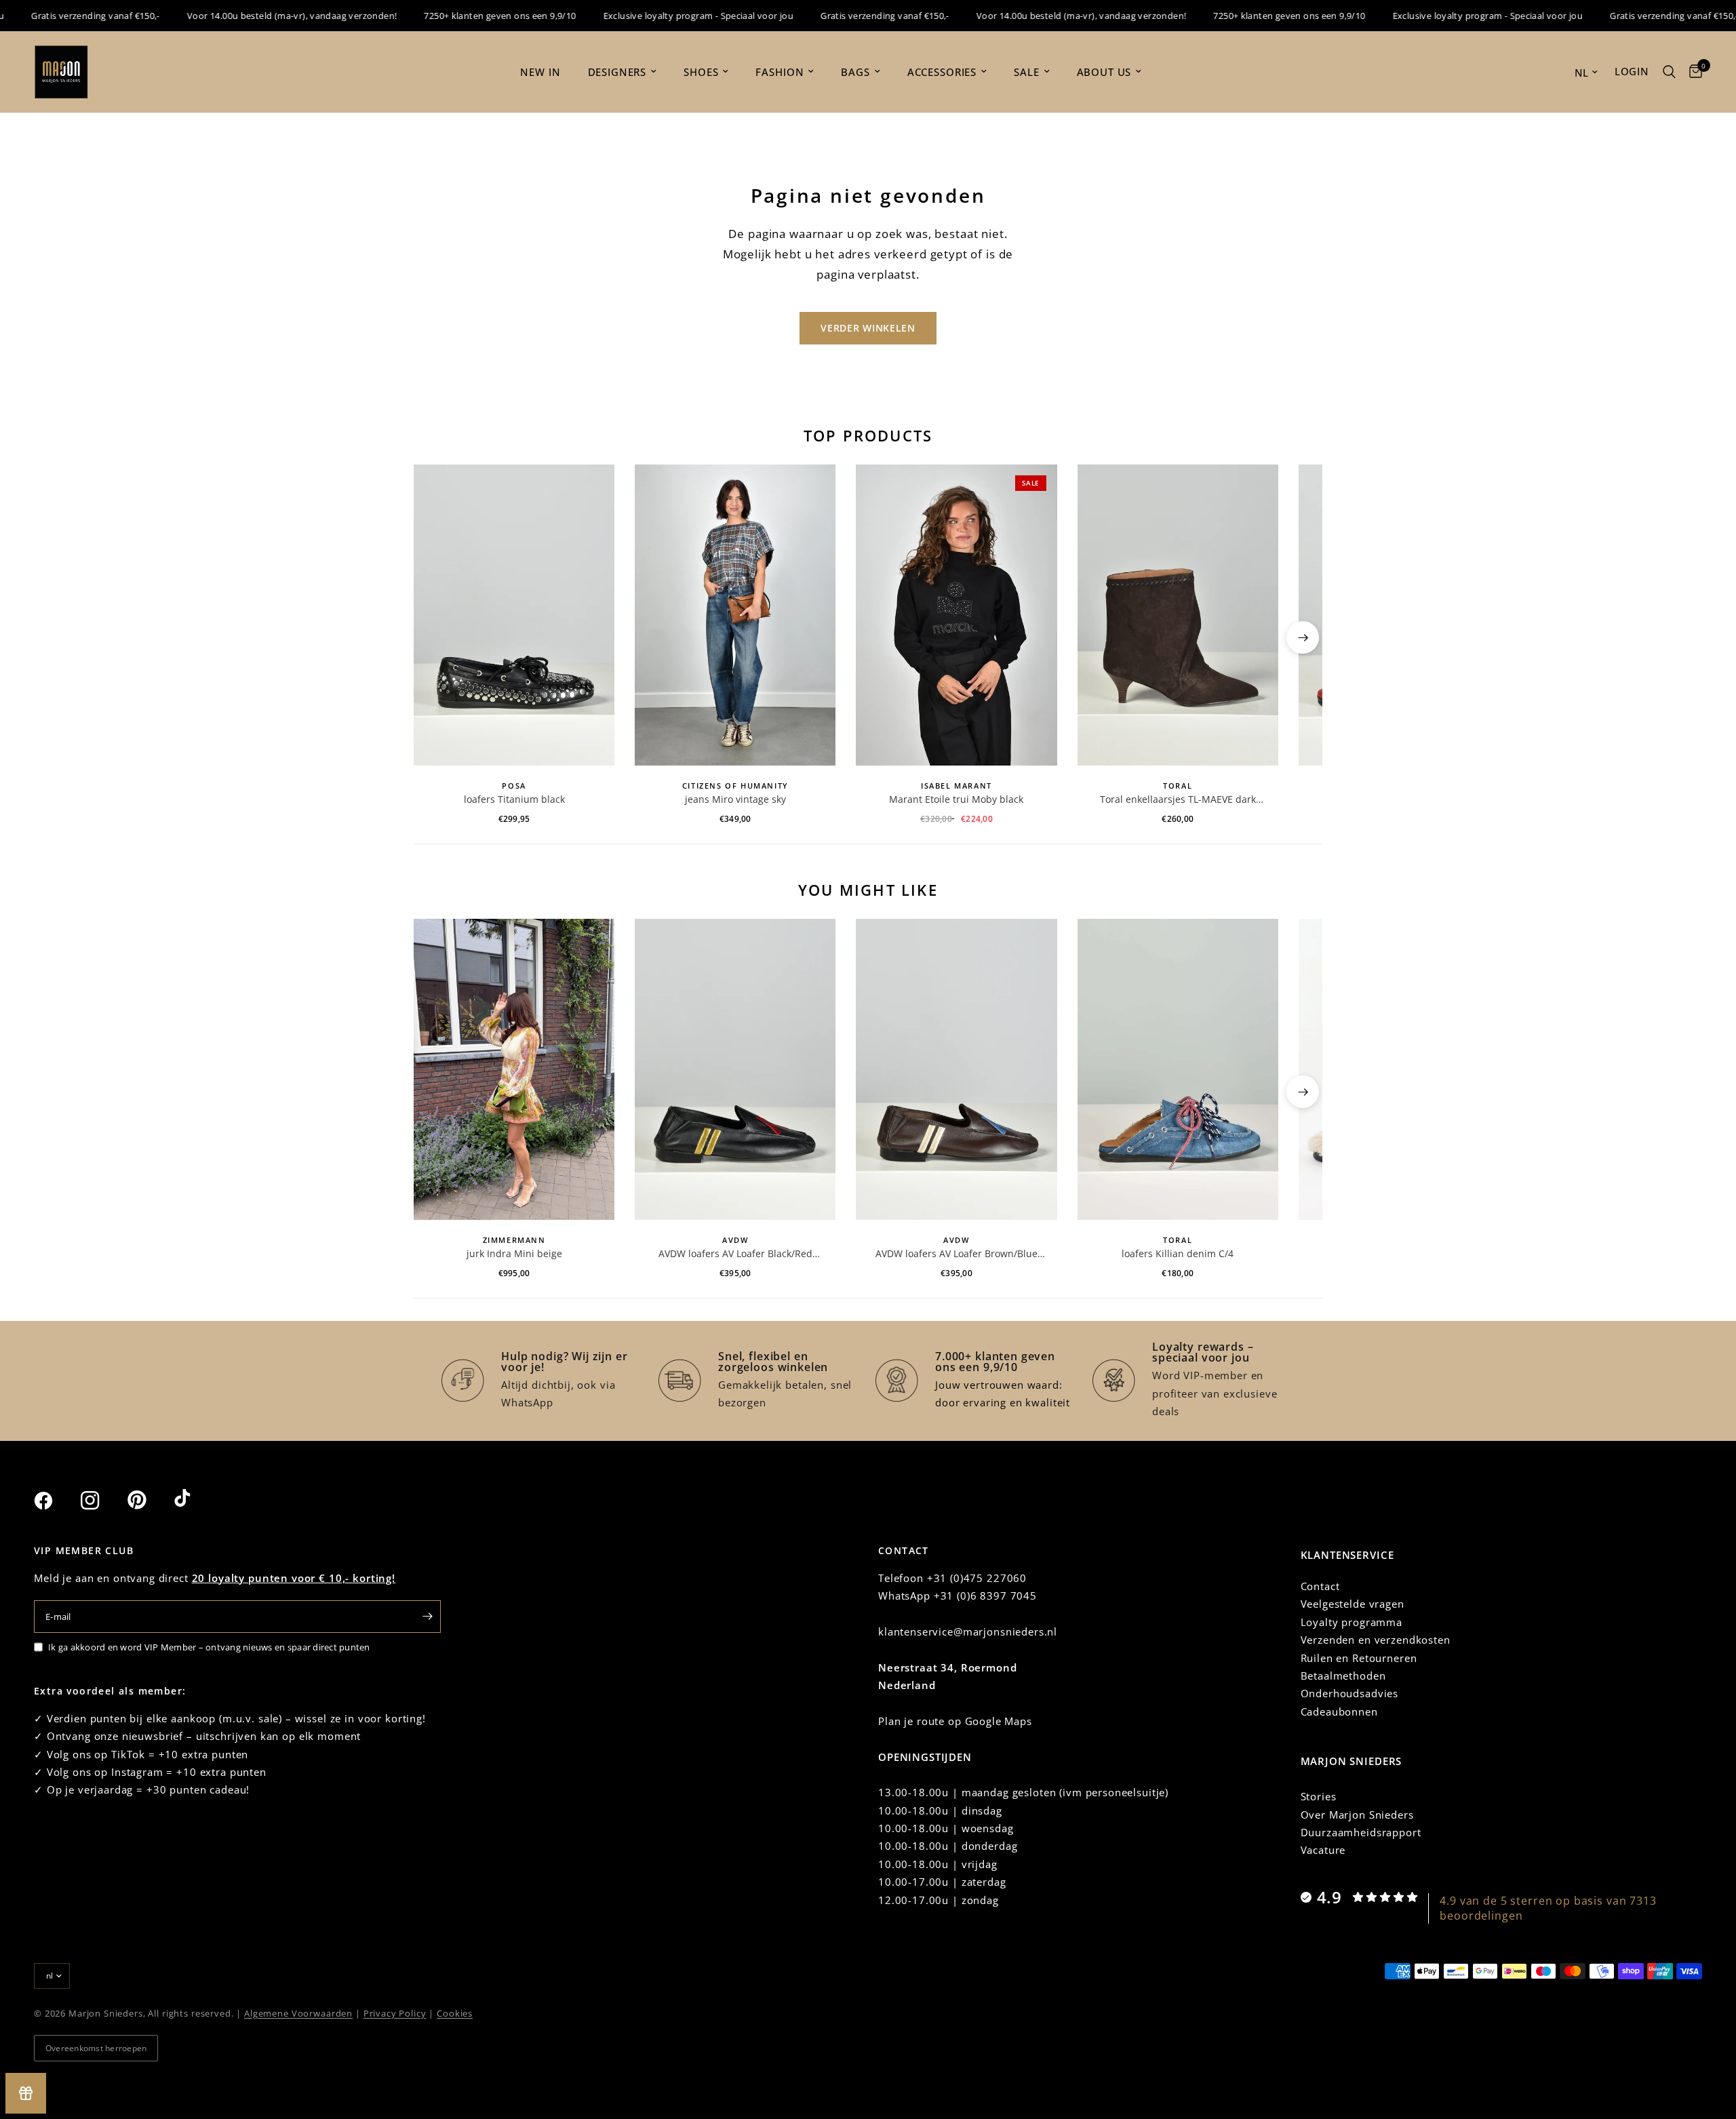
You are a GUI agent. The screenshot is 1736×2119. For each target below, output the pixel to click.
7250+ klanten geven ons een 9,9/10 (465, 16)
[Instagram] (102, 1501)
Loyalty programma (1352, 1622)
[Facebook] (56, 1501)
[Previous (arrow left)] (433, 637)
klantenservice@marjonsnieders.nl (968, 1631)
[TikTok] (196, 1500)
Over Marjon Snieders (1357, 1815)
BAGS (855, 72)
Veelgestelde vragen (1353, 1604)
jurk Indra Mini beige (514, 1253)
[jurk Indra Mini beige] (514, 1069)
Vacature (1323, 1850)
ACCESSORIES (942, 72)
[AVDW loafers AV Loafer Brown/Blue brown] (956, 1069)
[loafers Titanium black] (514, 615)
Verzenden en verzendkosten (1376, 1640)
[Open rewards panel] (26, 2093)
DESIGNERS (617, 72)
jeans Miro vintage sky (735, 799)
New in (540, 72)
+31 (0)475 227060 (977, 1578)
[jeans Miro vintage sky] (735, 615)
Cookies (455, 2013)
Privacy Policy (395, 2013)
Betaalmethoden (1343, 1676)
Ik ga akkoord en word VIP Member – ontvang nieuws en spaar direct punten (209, 1647)
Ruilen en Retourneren (1359, 1658)
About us (1104, 72)
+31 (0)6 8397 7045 (985, 1596)
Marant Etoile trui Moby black (956, 799)
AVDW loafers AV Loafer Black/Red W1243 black (735, 1254)
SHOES (701, 72)
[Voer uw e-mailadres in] (427, 1617)
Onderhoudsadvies (1350, 1693)
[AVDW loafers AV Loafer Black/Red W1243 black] (735, 1069)
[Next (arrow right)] (1303, 637)
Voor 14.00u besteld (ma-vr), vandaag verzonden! (257, 16)
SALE (1026, 72)
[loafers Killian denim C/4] (1178, 1069)
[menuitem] (540, 72)
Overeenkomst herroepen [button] (96, 2048)
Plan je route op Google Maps (955, 1721)
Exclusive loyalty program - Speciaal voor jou (664, 16)
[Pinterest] (149, 1500)
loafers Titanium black (514, 799)
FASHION (780, 72)
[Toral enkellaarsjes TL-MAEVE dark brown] (1178, 615)
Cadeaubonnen (1339, 1711)
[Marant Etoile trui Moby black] (956, 615)
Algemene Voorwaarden (298, 2013)
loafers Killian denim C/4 (1178, 1253)
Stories (1319, 1796)
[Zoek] (1669, 72)
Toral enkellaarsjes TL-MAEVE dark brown (1178, 799)
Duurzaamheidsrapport (1361, 1832)
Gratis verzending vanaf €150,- (850, 16)
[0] (1692, 72)
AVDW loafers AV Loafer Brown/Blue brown (956, 1254)
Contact (1320, 1586)
